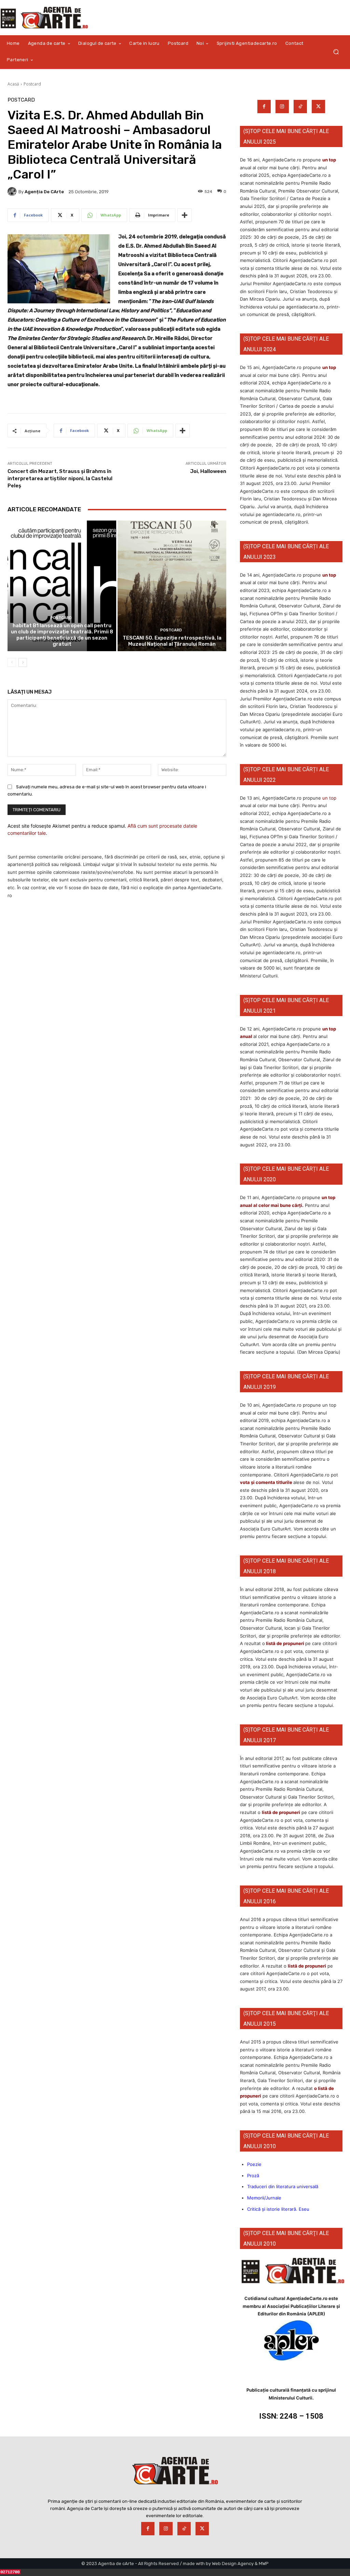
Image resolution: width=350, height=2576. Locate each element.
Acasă (13, 84)
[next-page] (23, 662)
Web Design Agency (233, 2564)
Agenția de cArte (44, 192)
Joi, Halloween (208, 471)
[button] (336, 52)
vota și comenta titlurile (266, 1482)
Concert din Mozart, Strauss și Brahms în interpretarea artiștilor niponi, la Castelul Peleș (60, 478)
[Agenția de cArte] (13, 192)
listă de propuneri (285, 1643)
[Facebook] (264, 107)
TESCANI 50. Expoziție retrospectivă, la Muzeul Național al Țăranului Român (172, 641)
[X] (318, 107)
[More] (185, 215)
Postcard (32, 84)
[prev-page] (12, 662)
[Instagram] (282, 107)
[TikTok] (300, 107)
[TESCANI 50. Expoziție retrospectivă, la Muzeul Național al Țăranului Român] (172, 586)
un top (329, 160)
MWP (264, 2564)
